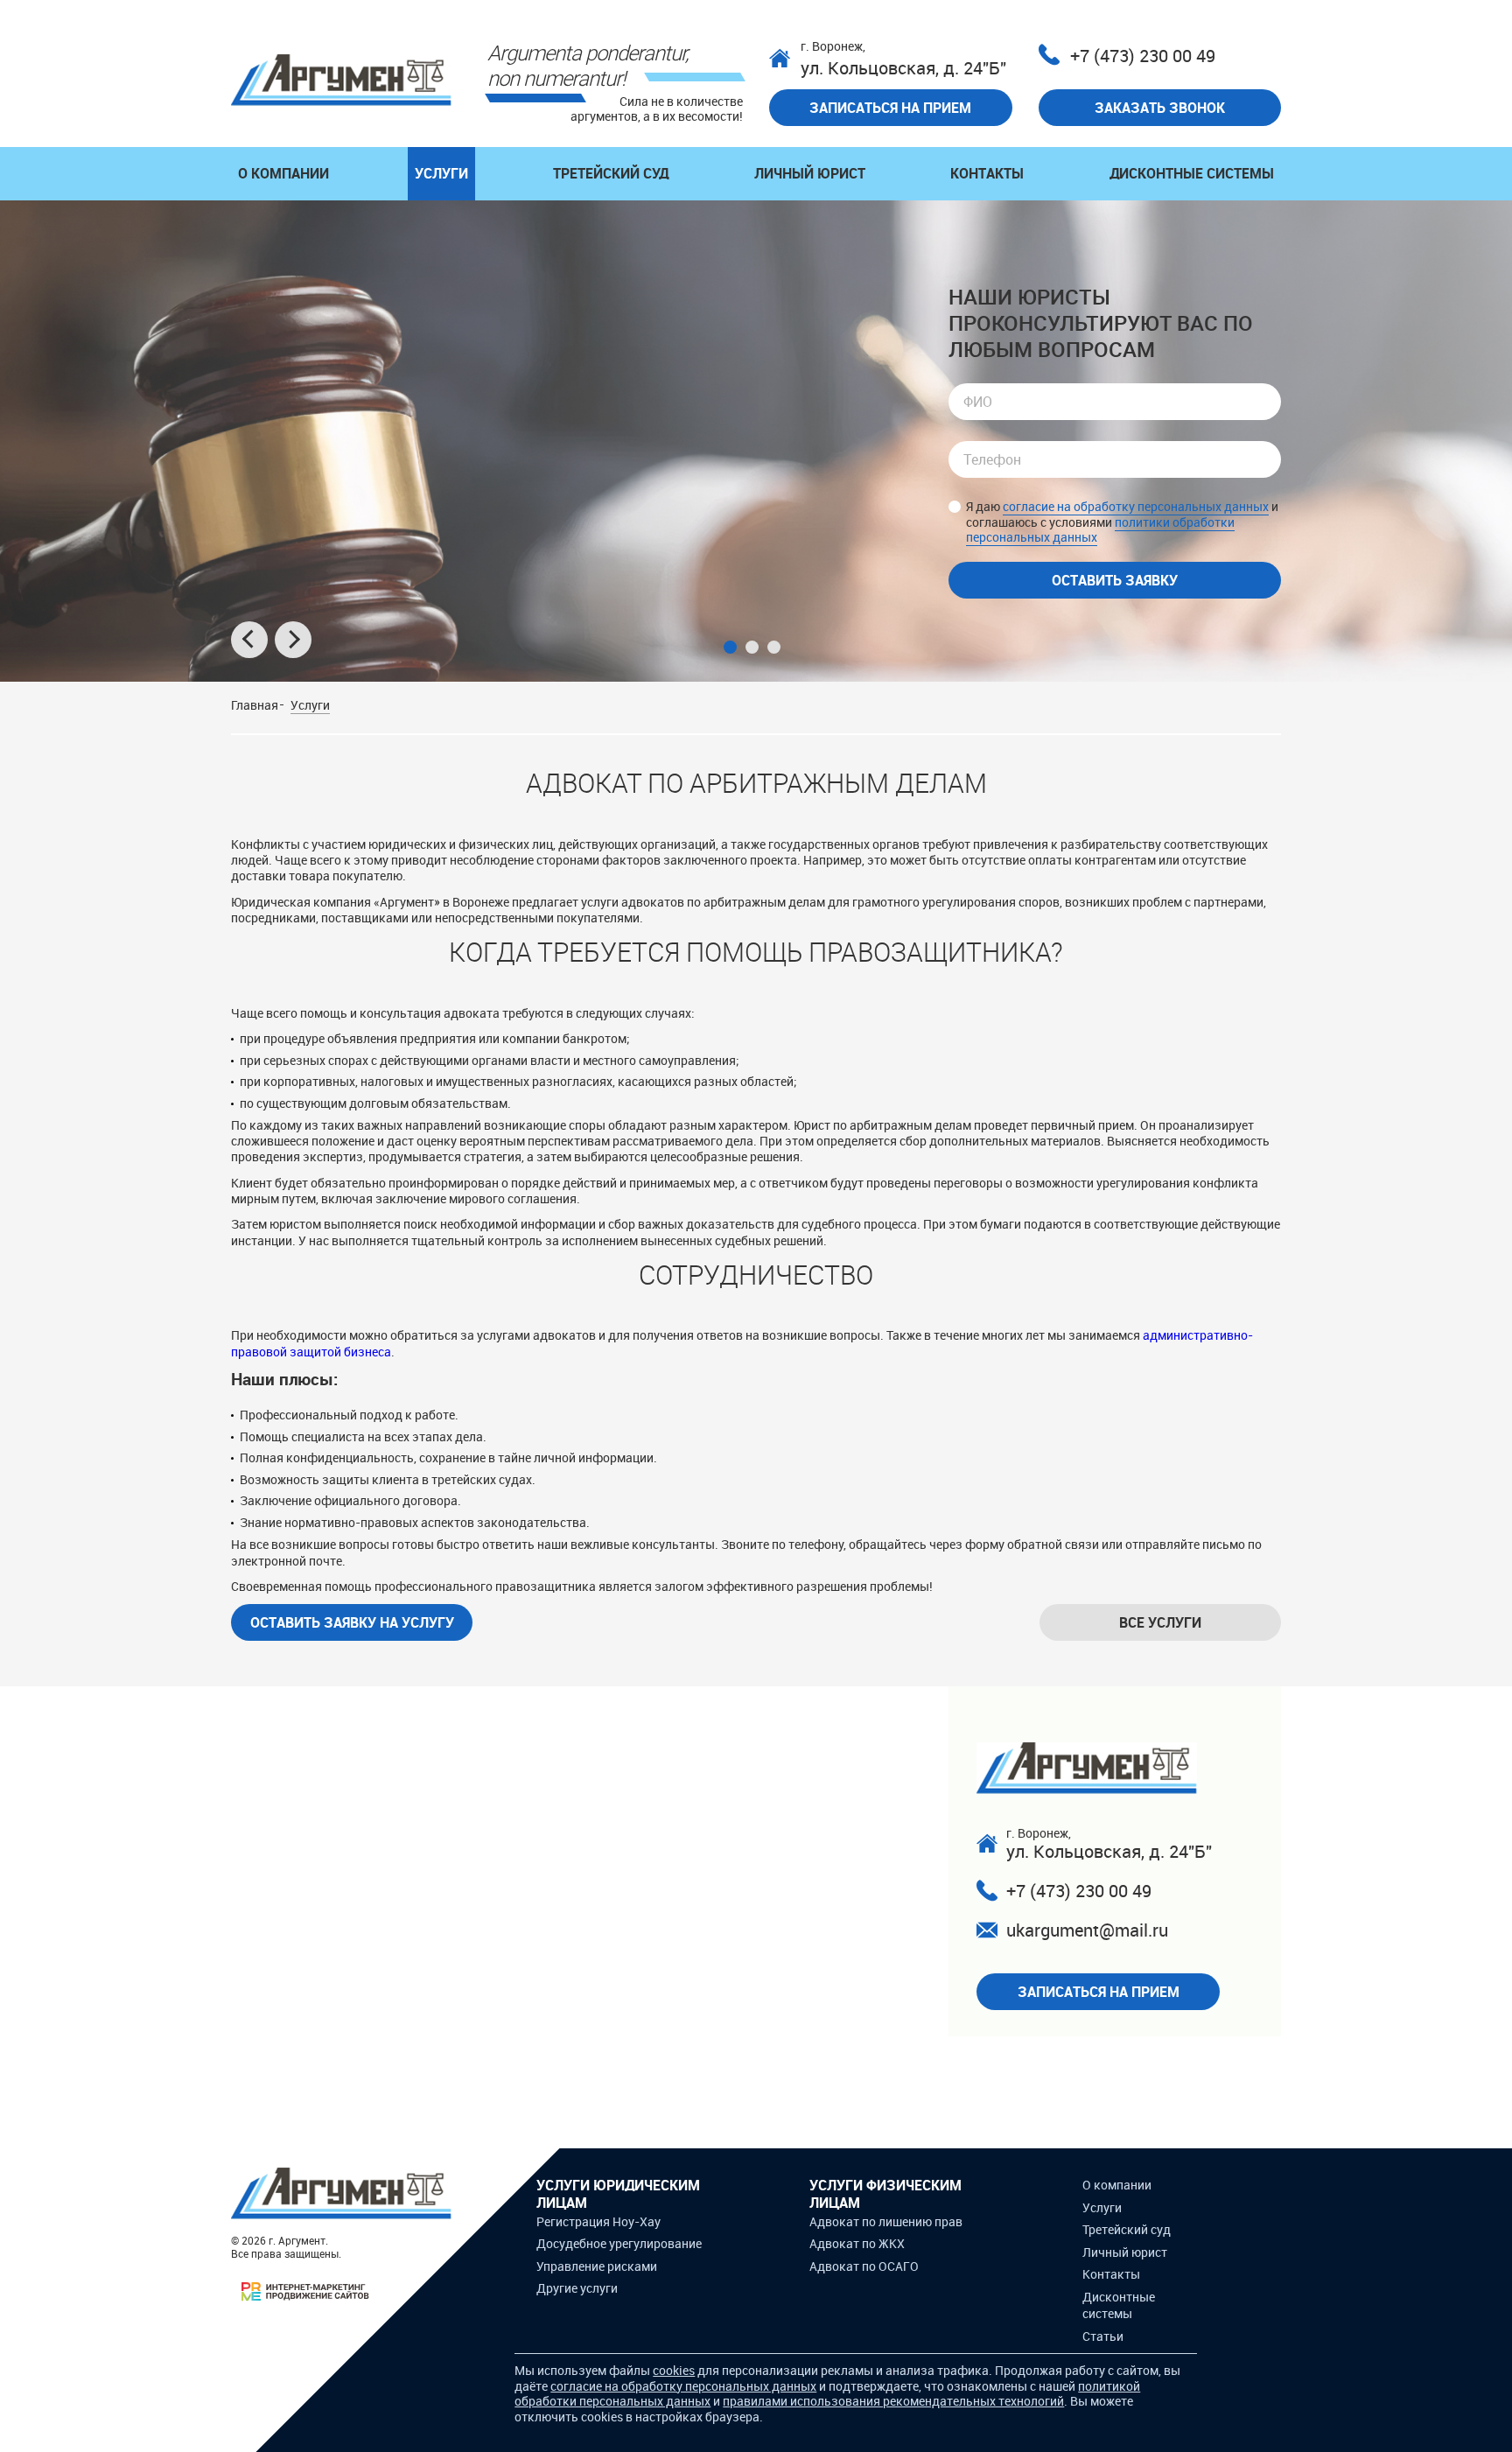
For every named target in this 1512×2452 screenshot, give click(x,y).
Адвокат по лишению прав (886, 2221)
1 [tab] (730, 647)
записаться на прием (890, 108)
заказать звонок (1160, 108)
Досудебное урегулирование (619, 2243)
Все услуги (1160, 1622)
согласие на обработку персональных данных (1136, 506)
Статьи (1103, 2336)
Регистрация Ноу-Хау (598, 2221)
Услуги (441, 173)
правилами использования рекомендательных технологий (893, 2401)
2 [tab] (752, 647)
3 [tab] (774, 647)
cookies (674, 2370)
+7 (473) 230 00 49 (1143, 56)
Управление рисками (597, 2266)
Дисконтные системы (1192, 173)
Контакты (987, 173)
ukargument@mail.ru (1087, 1930)
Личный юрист (810, 173)
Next (293, 640)
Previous (249, 640)
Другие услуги (577, 2288)
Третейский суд (611, 173)
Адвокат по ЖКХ (857, 2243)
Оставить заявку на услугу (352, 1622)
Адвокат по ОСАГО (864, 2266)
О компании (283, 173)
